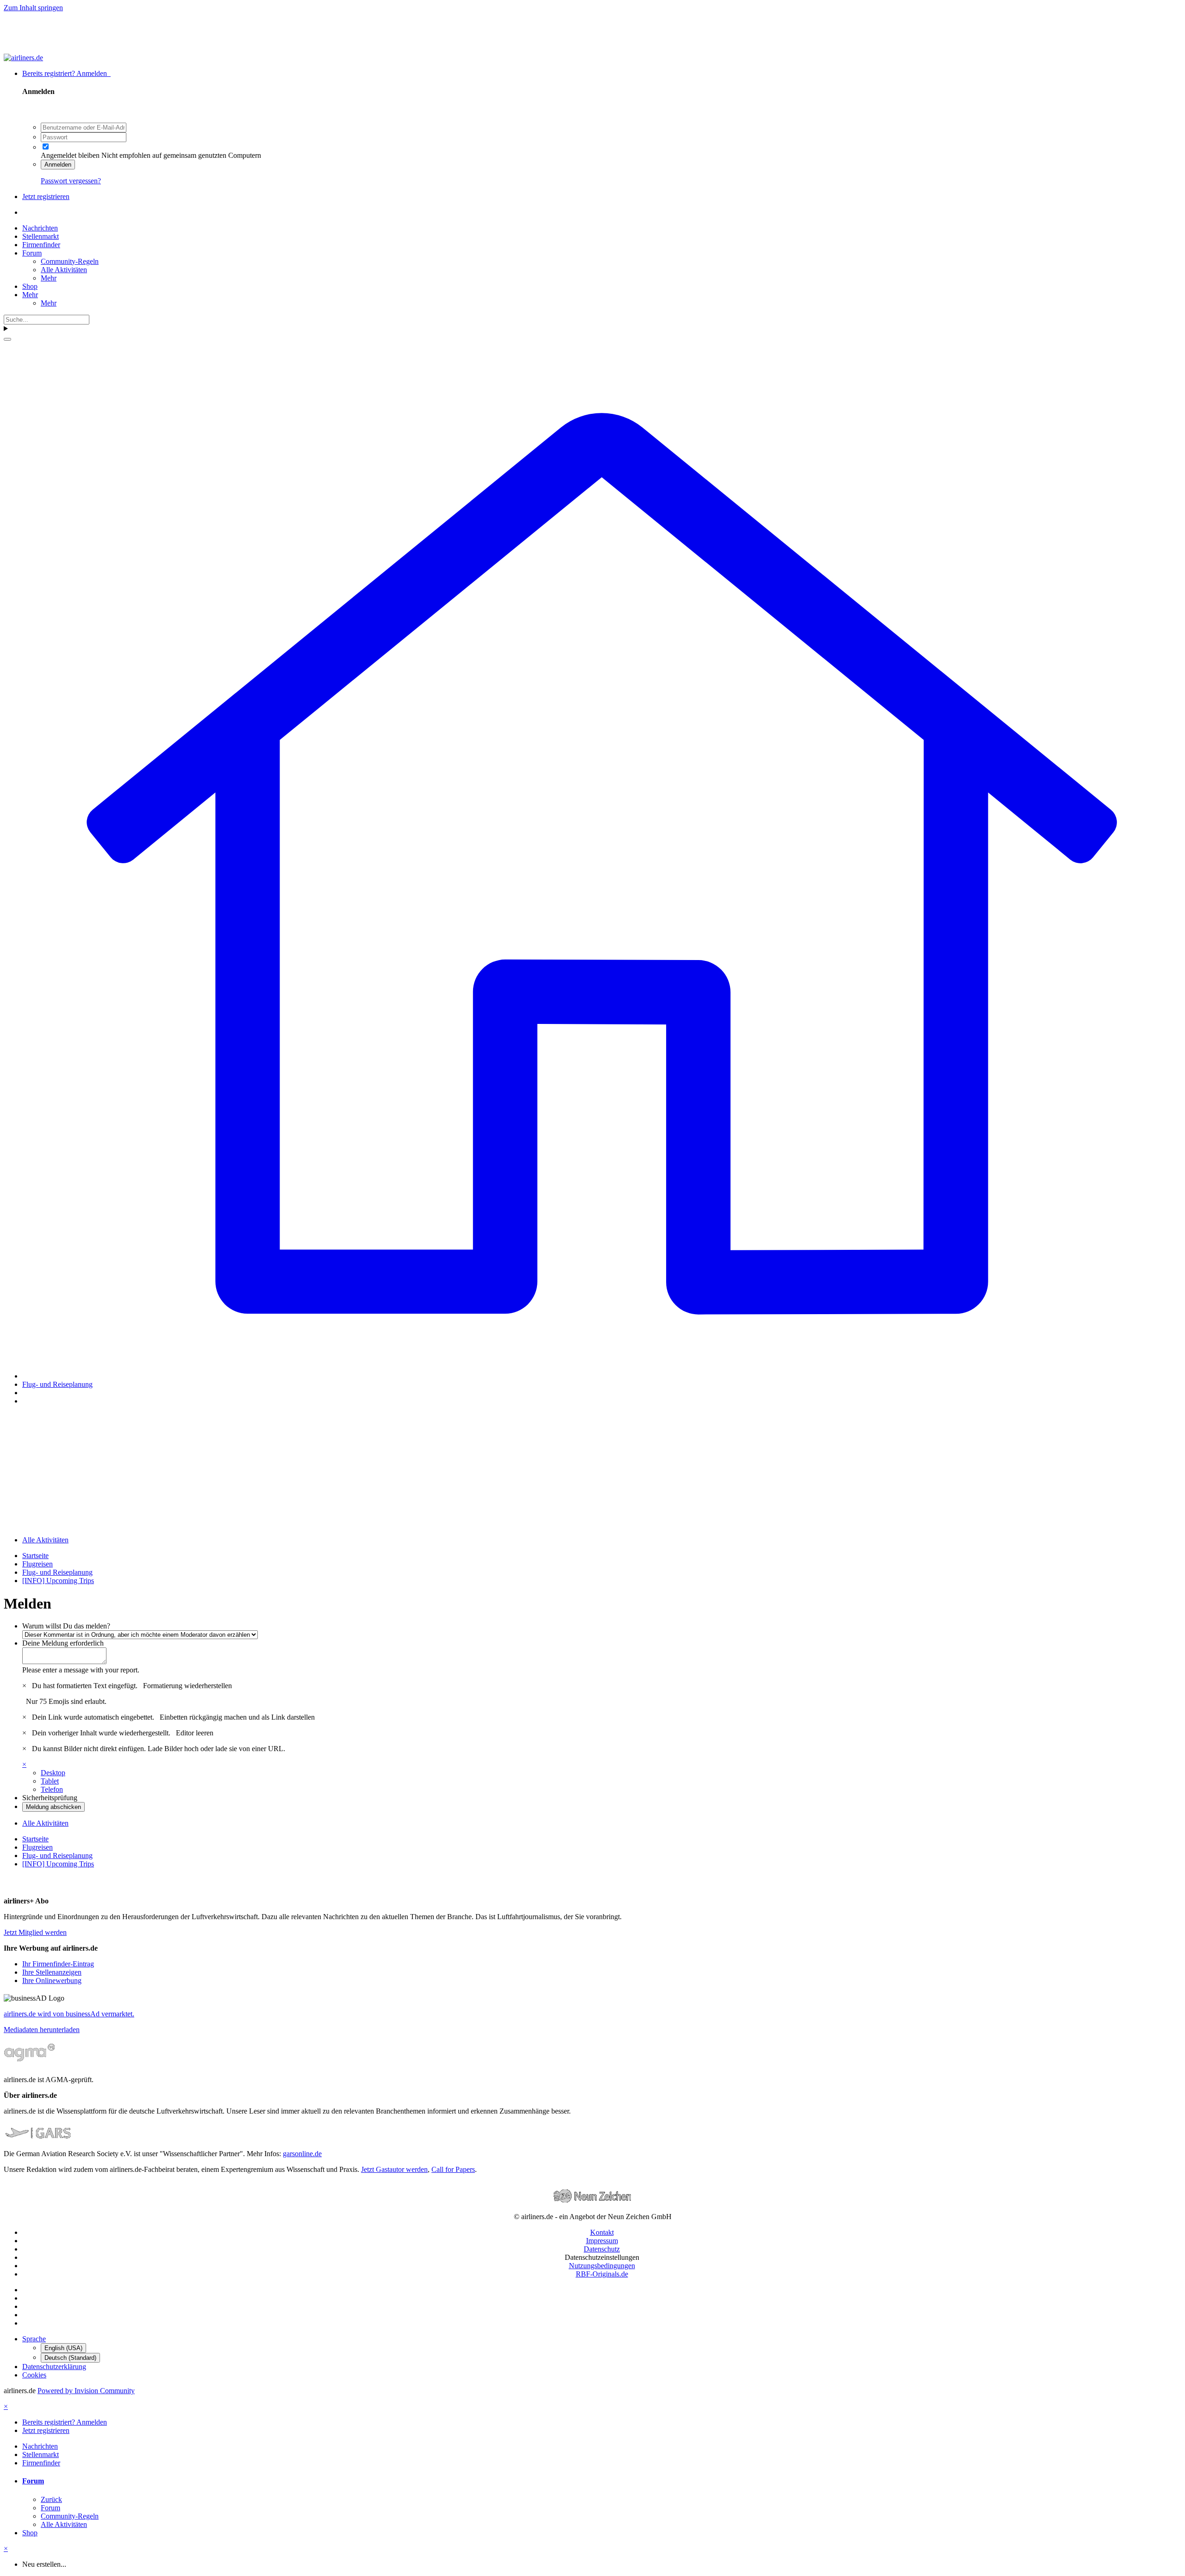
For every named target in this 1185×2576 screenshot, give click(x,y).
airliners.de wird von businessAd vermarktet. (69, 2014)
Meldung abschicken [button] (53, 1807)
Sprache (34, 2339)
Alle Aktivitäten (64, 270)
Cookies (34, 2375)
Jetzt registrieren (46, 196)
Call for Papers (453, 2169)
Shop (30, 286)
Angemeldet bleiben (70, 155)
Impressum (602, 2241)
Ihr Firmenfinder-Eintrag (58, 1964)
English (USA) (63, 2348)
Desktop (53, 1773)
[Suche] (7, 339)
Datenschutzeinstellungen (602, 2257)
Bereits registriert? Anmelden (66, 73)
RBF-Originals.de (602, 2274)
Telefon (52, 1789)
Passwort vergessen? (71, 181)
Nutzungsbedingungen (602, 2266)
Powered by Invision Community (86, 2391)
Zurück (51, 2499)
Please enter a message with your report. (81, 1670)
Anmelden (58, 165)
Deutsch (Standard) (70, 2358)
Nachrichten (40, 228)
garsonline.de (302, 2154)
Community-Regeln (70, 261)
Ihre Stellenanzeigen (52, 1972)
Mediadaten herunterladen (42, 2030)
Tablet (50, 1781)
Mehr (49, 278)
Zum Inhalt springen (33, 8)
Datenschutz (602, 2249)
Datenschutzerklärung (54, 2367)
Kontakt (602, 2232)
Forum (32, 253)
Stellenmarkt (41, 236)
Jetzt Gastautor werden (394, 2169)
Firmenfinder (41, 245)
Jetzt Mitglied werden (35, 1932)
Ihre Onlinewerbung (52, 1980)
